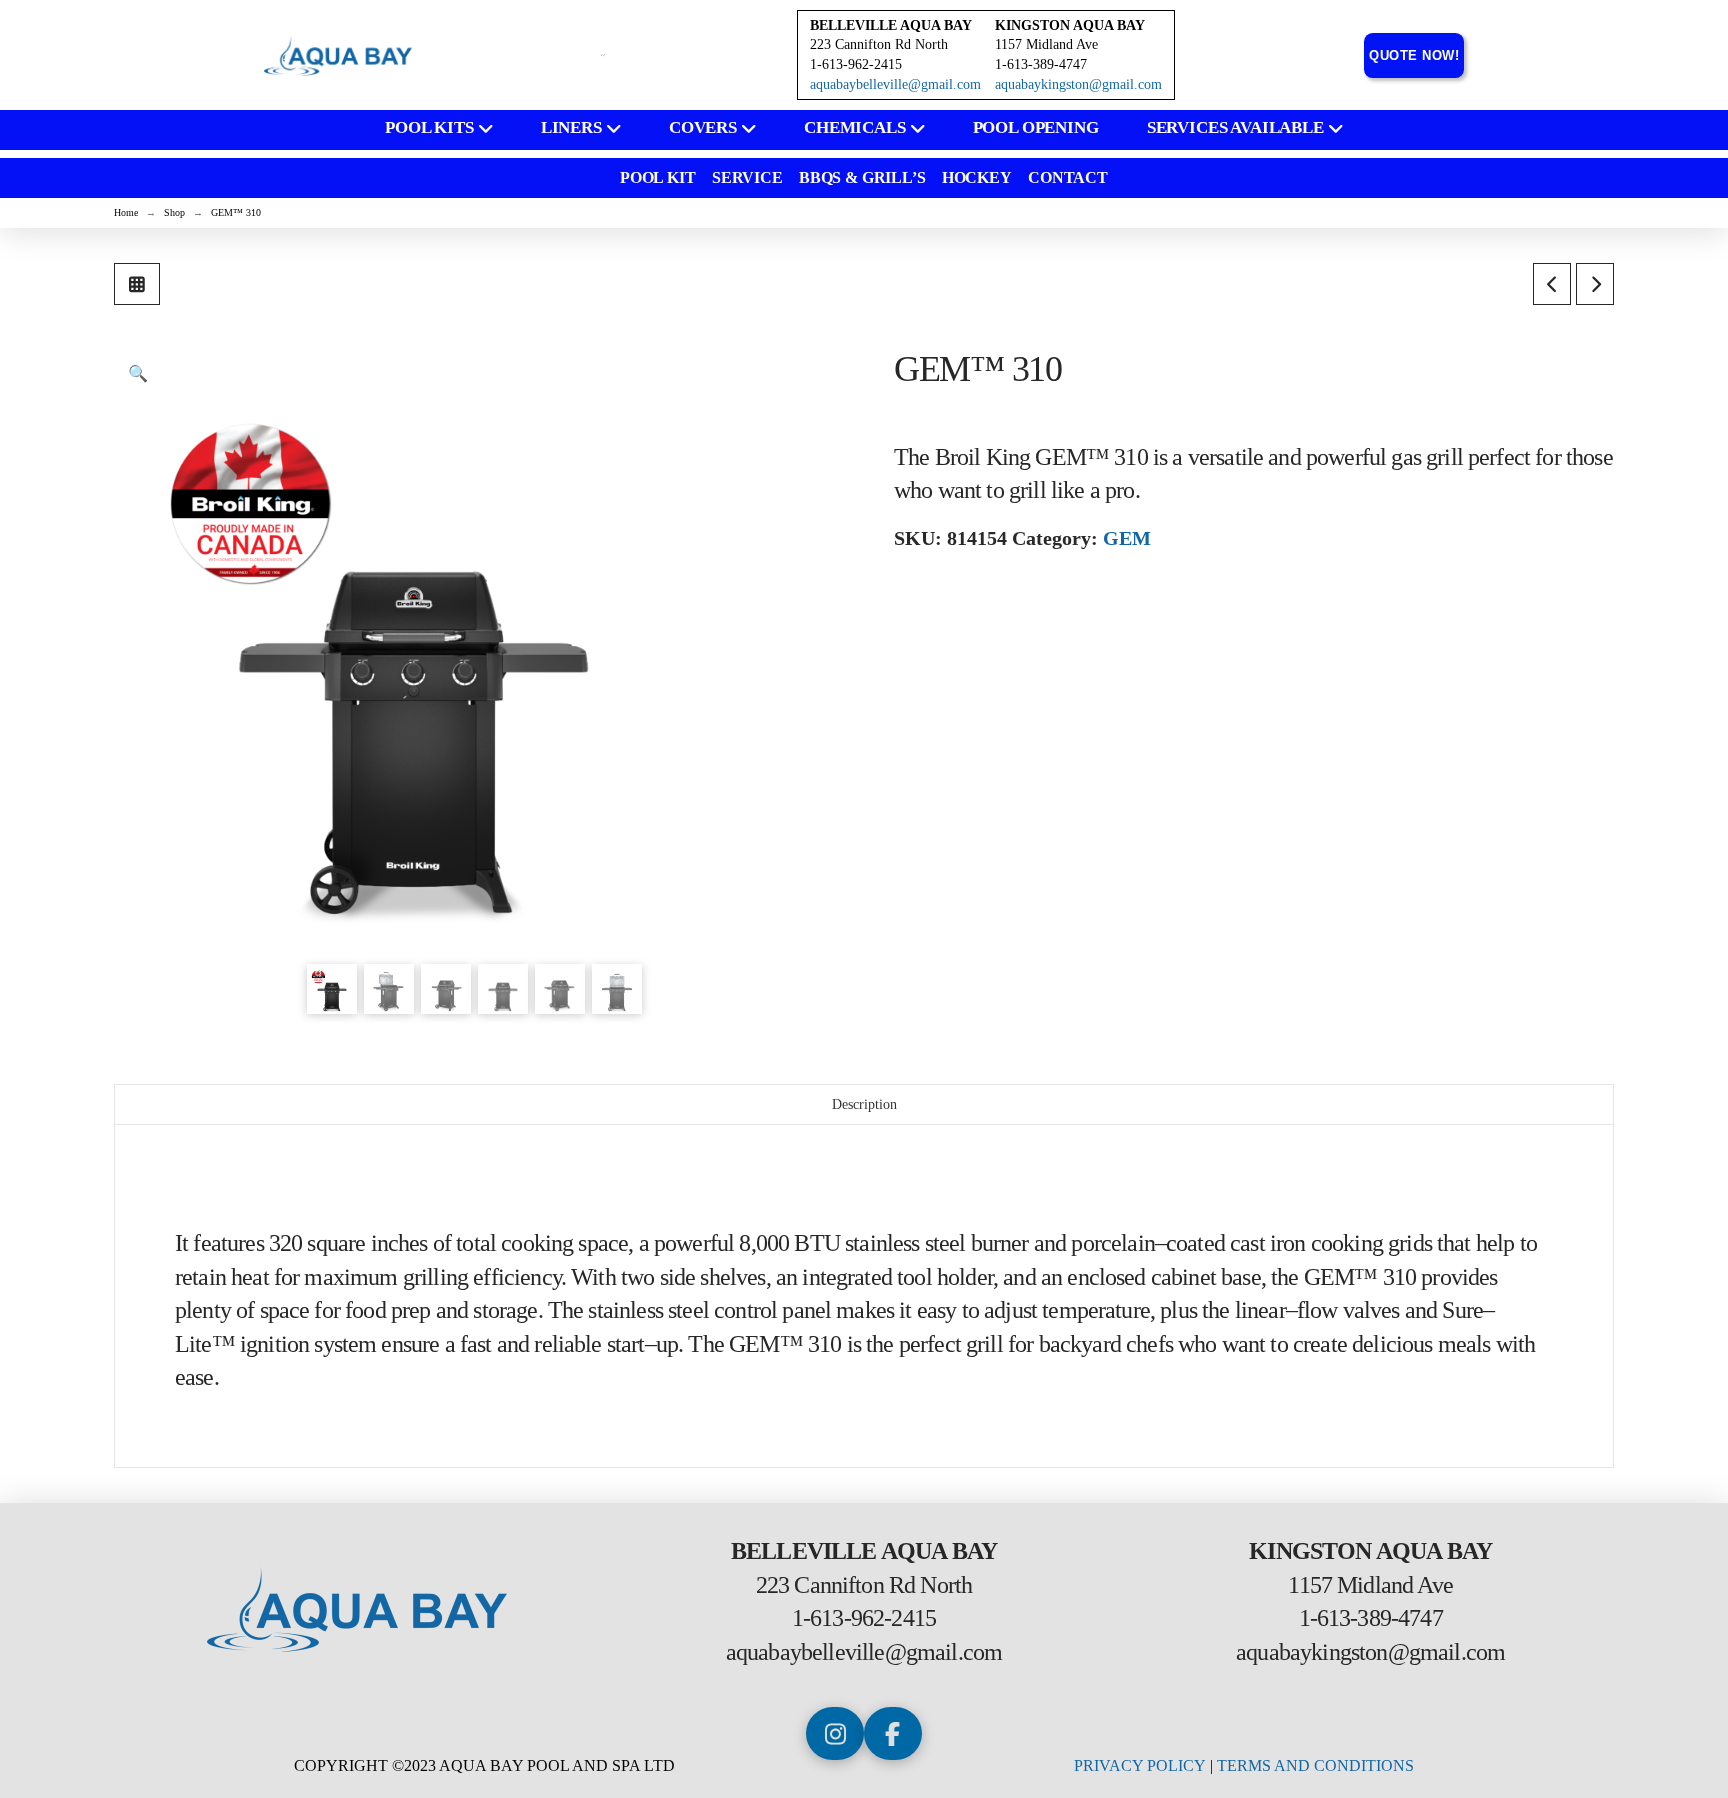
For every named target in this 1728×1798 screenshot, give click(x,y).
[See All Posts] (137, 284)
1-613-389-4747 (1371, 1618)
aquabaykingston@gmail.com (1078, 84)
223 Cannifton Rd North (879, 44)
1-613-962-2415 (864, 1618)
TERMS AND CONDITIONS (1315, 1765)
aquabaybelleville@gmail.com (895, 84)
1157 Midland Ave (1046, 44)
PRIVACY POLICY (1140, 1765)
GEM (1127, 538)
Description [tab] (864, 1104)
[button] (138, 374)
